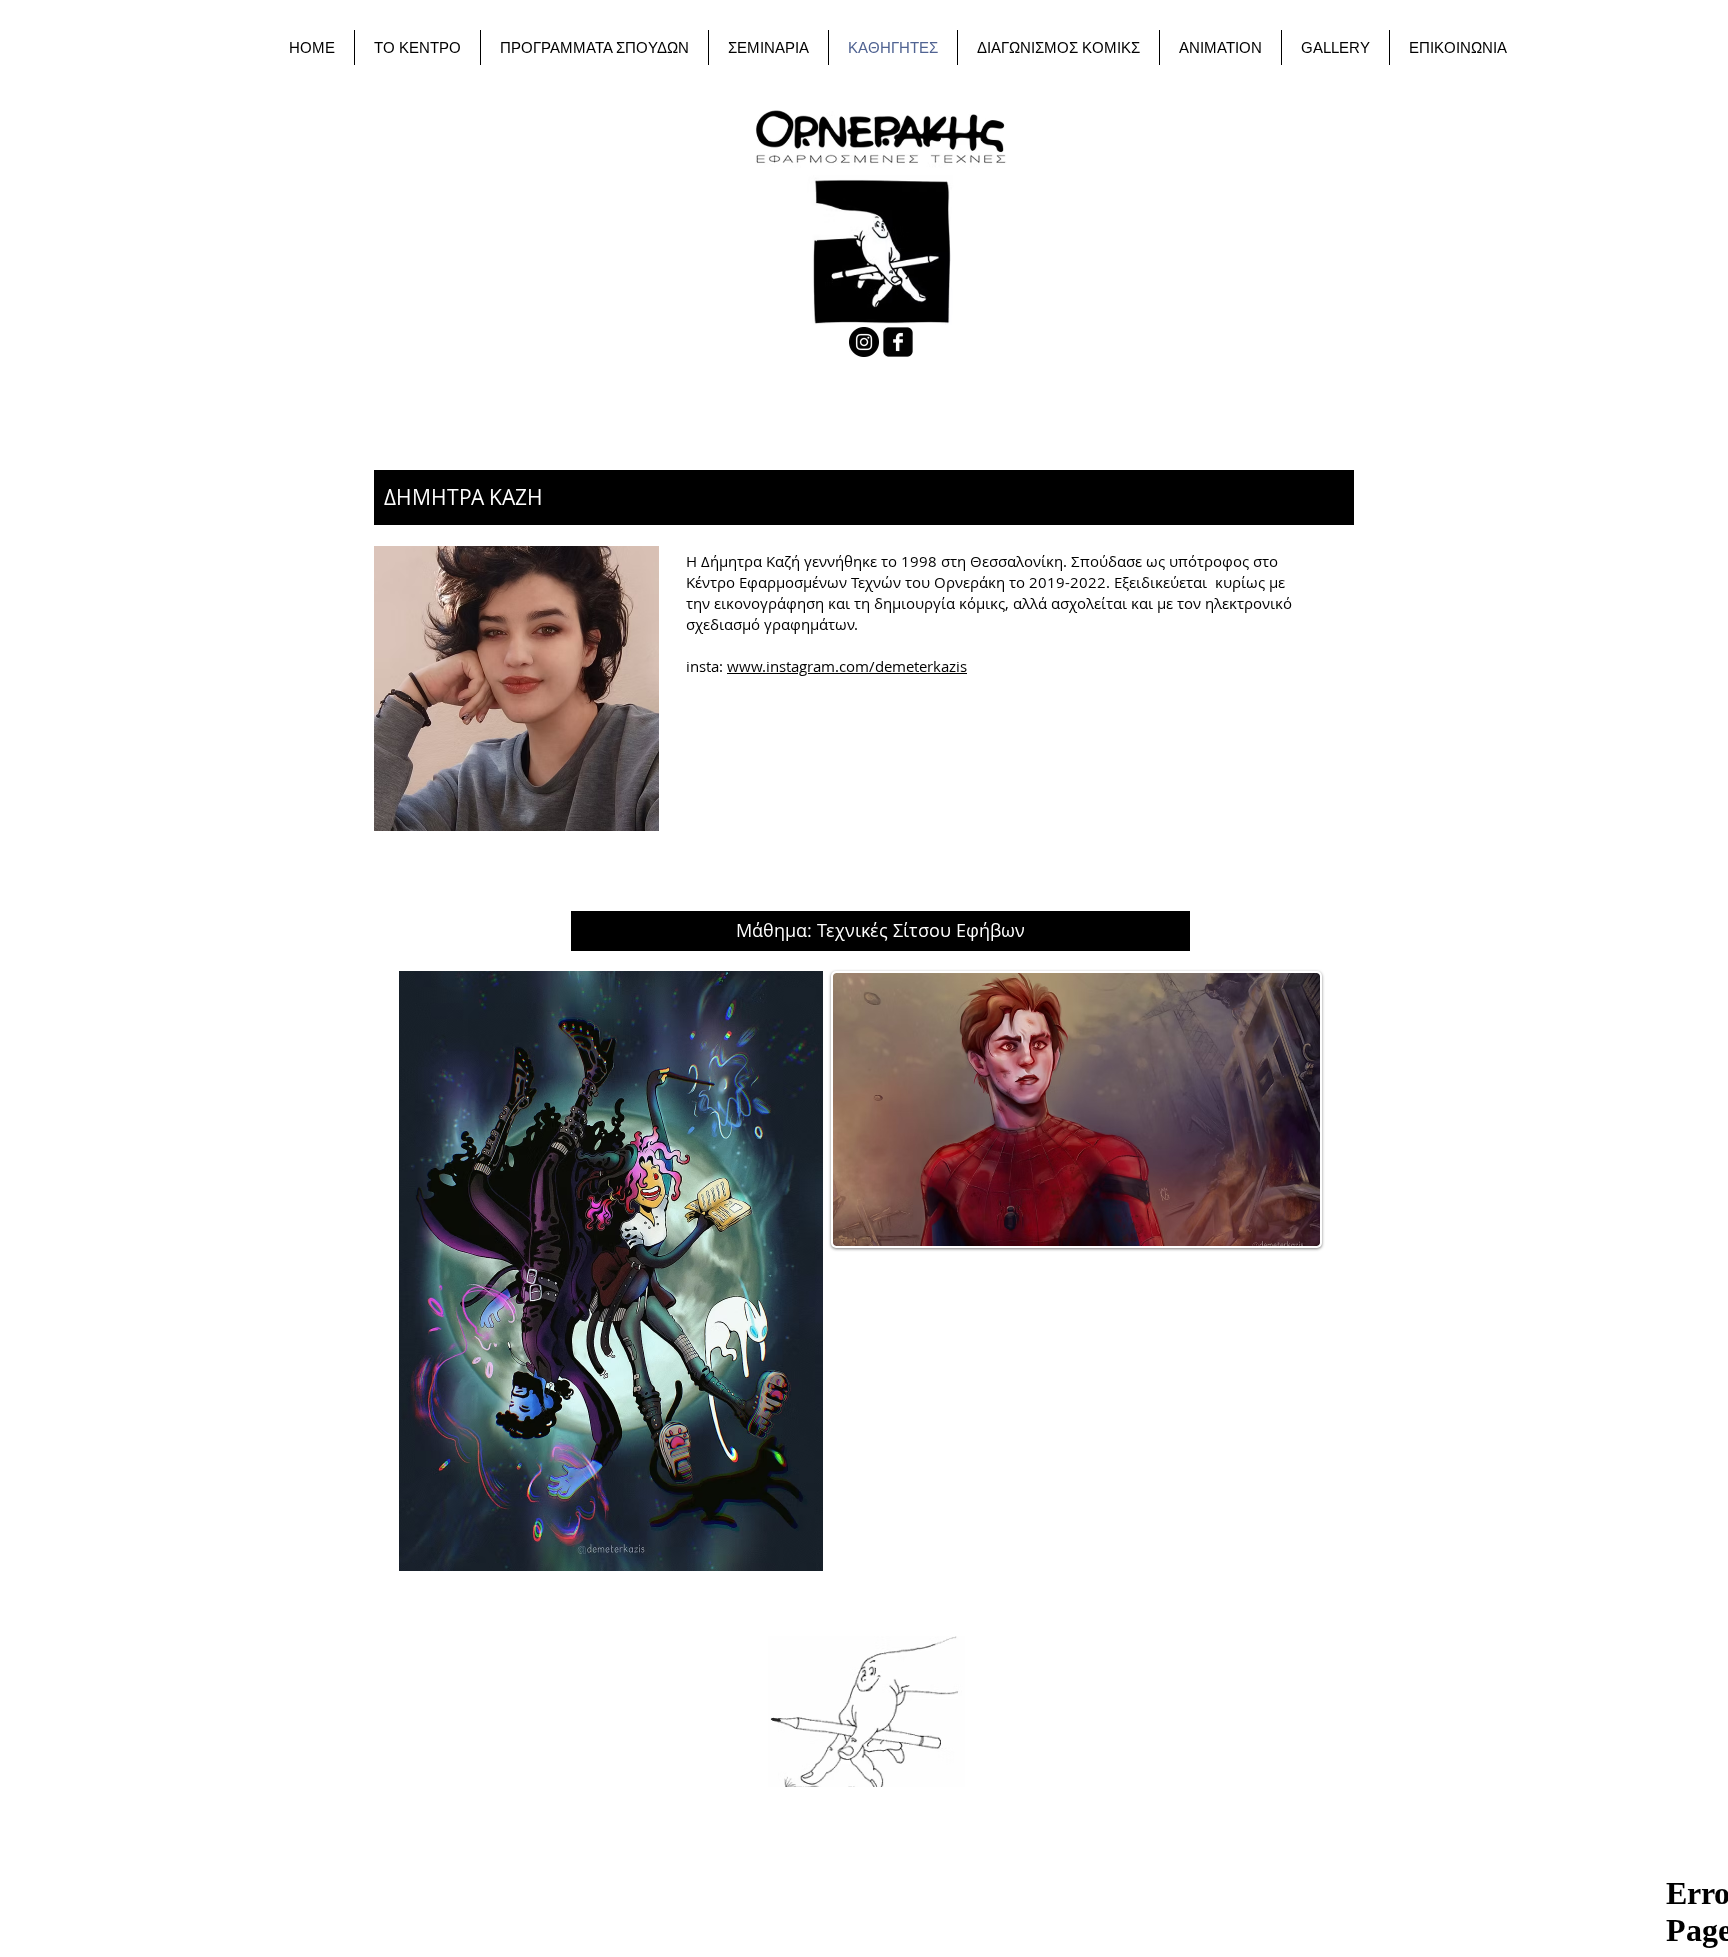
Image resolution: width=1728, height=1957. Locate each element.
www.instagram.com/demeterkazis (847, 666)
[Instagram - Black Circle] (864, 342)
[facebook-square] (898, 342)
